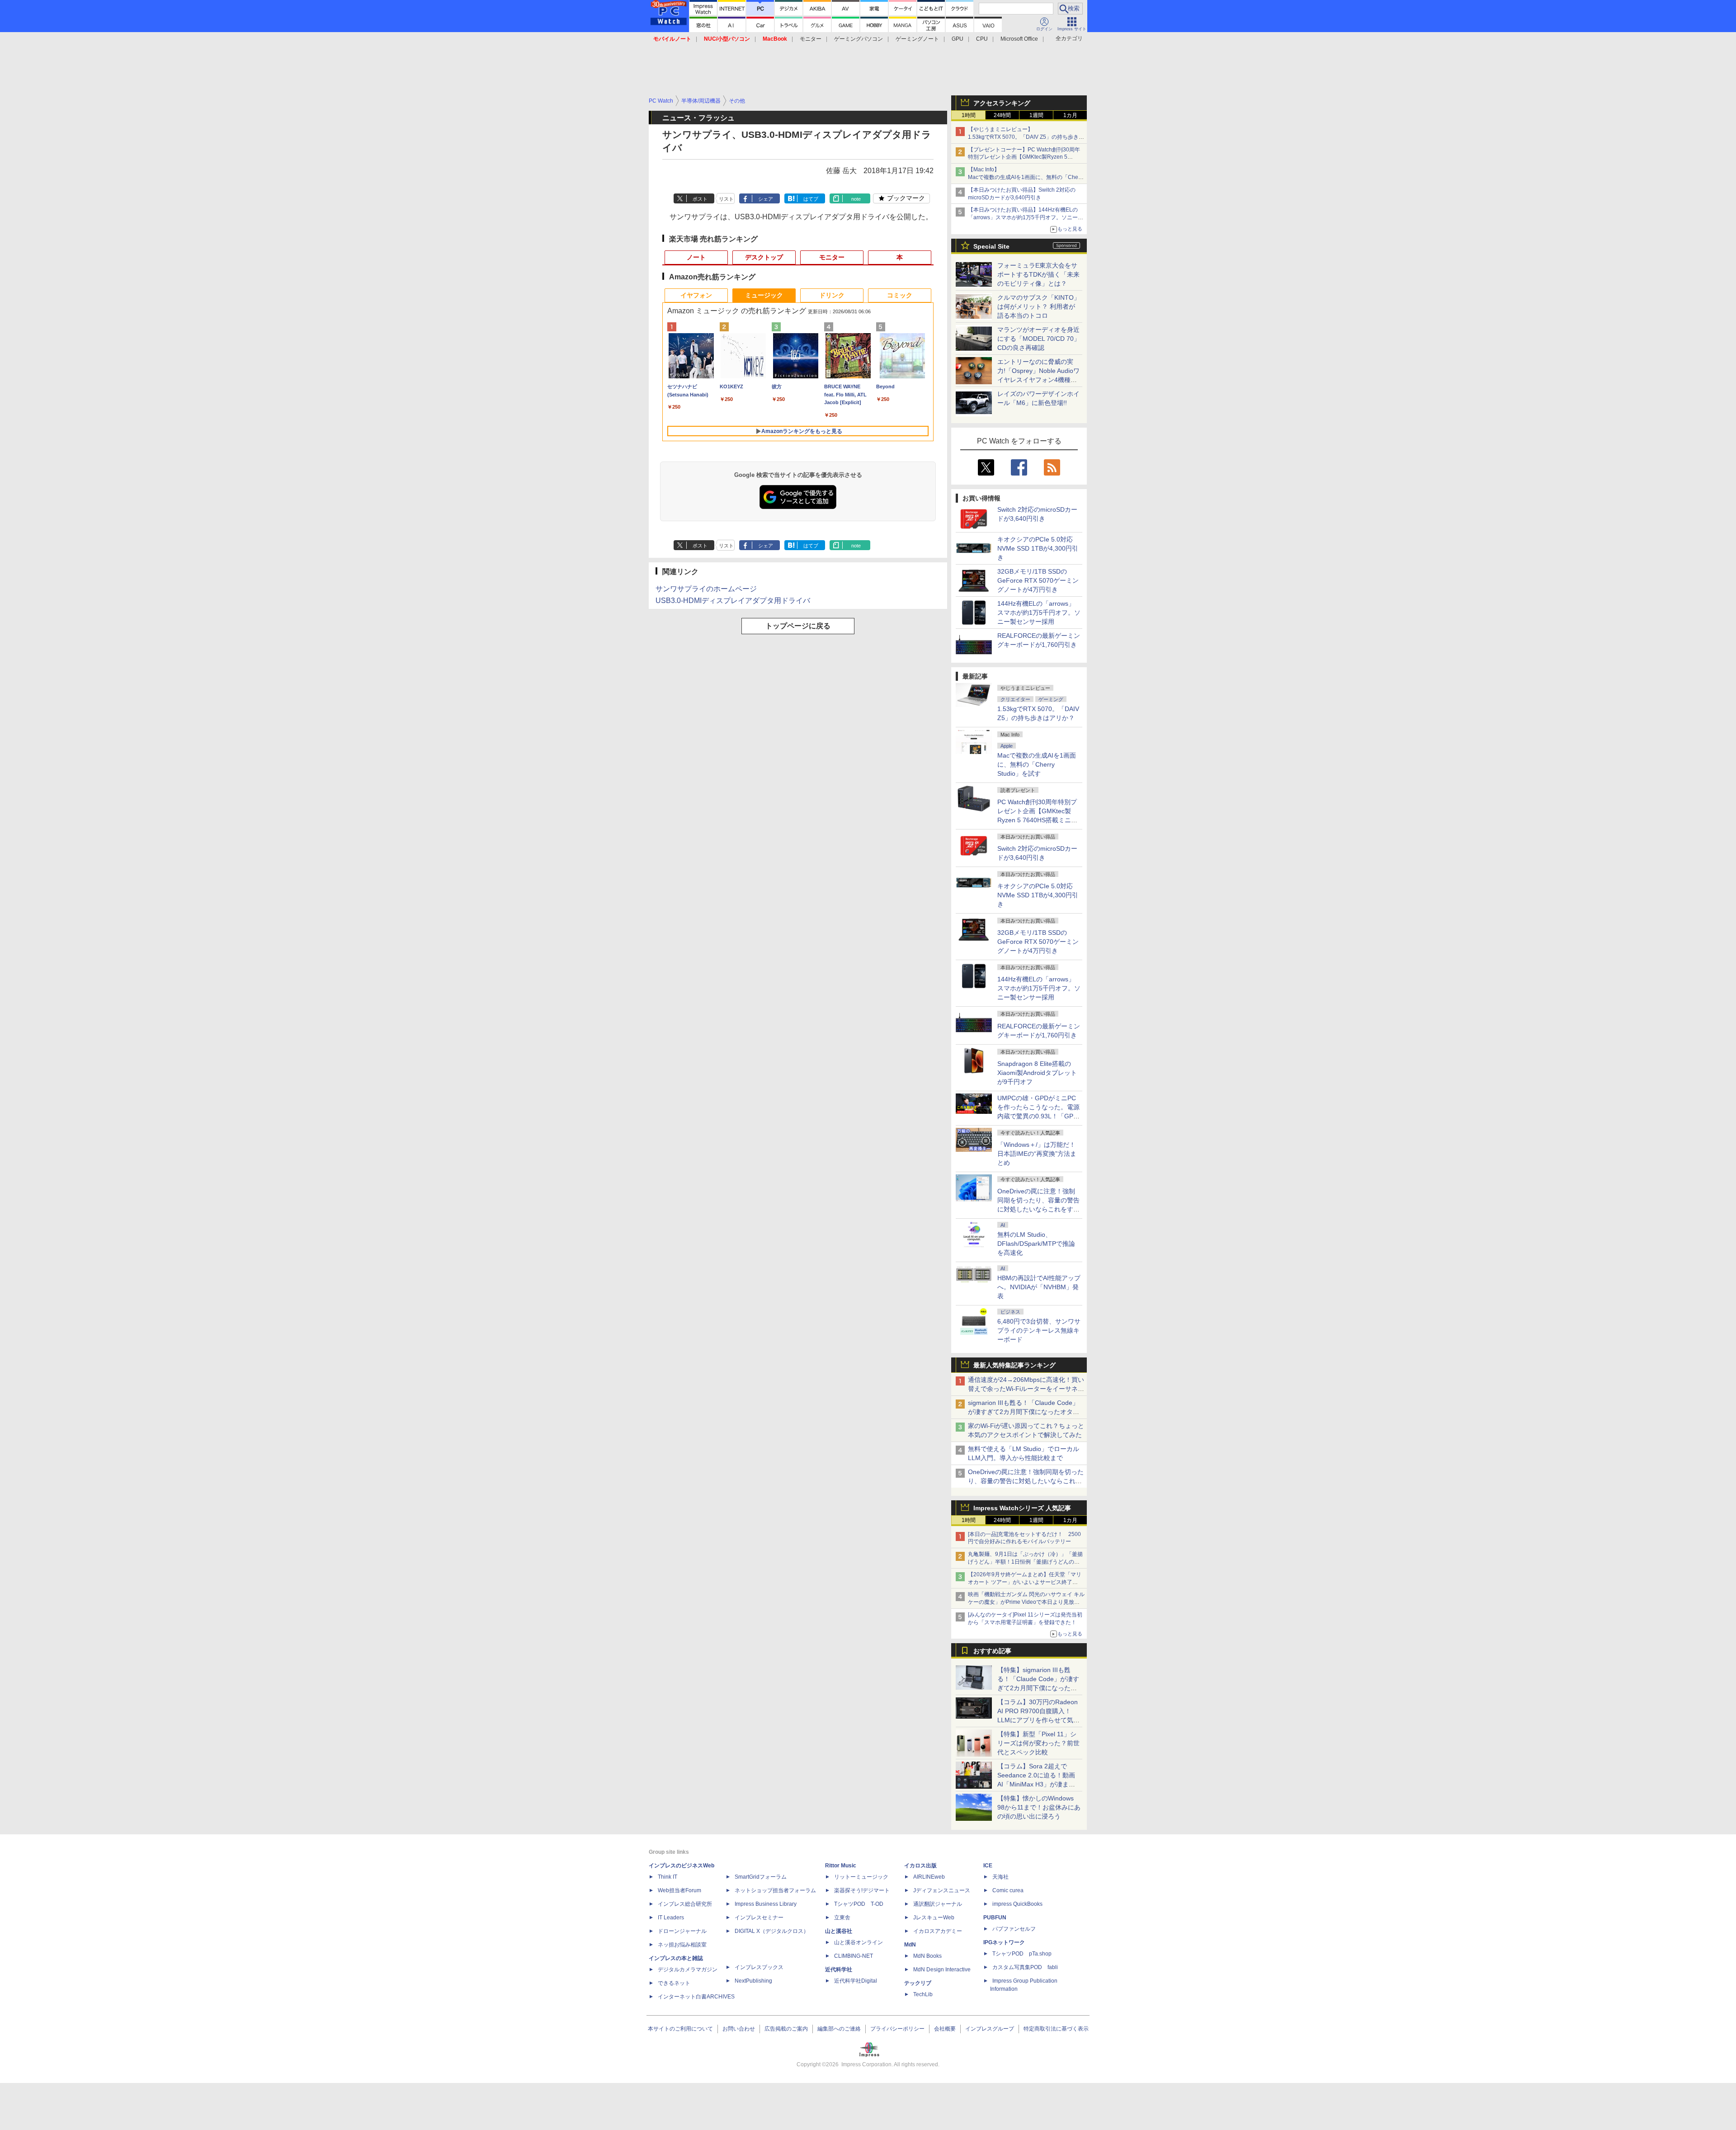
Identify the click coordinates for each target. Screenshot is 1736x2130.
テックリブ (918, 1983)
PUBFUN (995, 1918)
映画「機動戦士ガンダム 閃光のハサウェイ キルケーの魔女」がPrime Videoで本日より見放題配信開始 (1026, 1602)
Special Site (991, 246)
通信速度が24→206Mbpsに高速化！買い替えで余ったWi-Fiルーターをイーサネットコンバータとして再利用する (1026, 1389)
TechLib (923, 1994)
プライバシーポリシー (897, 2029)
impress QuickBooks (1017, 1904)
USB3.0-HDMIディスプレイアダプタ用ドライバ (733, 601)
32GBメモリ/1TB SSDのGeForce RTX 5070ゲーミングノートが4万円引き (1038, 580)
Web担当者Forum (679, 1890)
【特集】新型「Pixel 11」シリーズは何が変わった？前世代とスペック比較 (1038, 1743)
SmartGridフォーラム (761, 1877)
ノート (696, 257)
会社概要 (945, 2029)
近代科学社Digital (856, 1981)
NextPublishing (753, 1981)
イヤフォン (696, 295)
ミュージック (764, 295)
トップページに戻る (798, 626)
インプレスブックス (759, 1967)
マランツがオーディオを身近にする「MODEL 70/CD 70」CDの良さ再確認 (1039, 339)
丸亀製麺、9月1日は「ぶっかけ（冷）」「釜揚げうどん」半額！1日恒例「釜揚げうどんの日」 (1025, 1562)
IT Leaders (671, 1918)
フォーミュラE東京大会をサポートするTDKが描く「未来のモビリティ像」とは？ (1038, 274)
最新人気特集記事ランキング (1014, 1365)
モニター (811, 39)
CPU (982, 39)
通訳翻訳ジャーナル (938, 1904)
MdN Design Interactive (942, 1970)
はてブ (811, 199)
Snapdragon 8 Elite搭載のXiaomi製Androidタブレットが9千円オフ (1037, 1073)
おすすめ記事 (992, 1651)
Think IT (668, 1877)
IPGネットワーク (1004, 1942)
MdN (910, 1945)
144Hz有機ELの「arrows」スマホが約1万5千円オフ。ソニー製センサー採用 (1039, 613)
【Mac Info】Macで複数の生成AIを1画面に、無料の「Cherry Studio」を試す (1026, 177)
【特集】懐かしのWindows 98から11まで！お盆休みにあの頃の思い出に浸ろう (1039, 1807)
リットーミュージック (861, 1877)
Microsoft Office (1019, 39)
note (856, 199)
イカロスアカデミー (938, 1931)
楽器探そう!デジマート (862, 1890)
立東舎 (842, 1918)
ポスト (700, 199)
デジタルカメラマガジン (688, 1970)
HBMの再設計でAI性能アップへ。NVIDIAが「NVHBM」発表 (1039, 1287)
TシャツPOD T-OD (859, 1904)
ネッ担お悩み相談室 (682, 1945)
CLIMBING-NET (854, 1956)
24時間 (1002, 115)
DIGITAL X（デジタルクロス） (772, 1931)
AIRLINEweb (929, 1877)
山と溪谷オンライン (859, 1942)
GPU (958, 39)
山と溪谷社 (839, 1931)
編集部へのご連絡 (839, 2029)
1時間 (969, 115)
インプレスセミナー (759, 1918)
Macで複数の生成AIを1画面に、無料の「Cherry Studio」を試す (1037, 764)
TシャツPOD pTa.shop (1022, 1954)
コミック (900, 295)
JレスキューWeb (934, 1918)
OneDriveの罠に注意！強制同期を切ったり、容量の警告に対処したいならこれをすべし (1026, 1481)
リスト (726, 199)
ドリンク (832, 295)
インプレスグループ (990, 2029)
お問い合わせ (739, 2029)
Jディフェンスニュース (942, 1890)
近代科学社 (839, 1970)
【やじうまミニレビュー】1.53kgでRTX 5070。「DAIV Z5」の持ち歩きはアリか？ (1026, 137)
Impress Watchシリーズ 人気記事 (1022, 1508)
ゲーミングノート (917, 39)
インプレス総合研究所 (685, 1904)
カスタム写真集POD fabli (1025, 1967)
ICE (988, 1866)
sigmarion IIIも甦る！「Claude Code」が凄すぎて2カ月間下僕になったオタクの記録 (1024, 1412)
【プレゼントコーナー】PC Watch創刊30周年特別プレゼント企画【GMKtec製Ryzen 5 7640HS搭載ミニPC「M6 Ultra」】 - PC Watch (1026, 157)
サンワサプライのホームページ (706, 589)
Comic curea (1008, 1890)
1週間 (1036, 115)
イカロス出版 (920, 1866)
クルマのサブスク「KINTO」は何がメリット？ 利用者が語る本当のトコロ (1039, 306)
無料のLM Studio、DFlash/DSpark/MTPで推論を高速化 (1036, 1244)
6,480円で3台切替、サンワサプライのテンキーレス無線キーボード (1039, 1330)
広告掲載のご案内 (786, 2029)
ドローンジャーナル (682, 1931)
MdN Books (927, 1956)
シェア (766, 199)
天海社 (1000, 1877)
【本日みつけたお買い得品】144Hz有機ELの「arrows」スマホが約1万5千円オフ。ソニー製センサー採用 (1026, 217)
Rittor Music (841, 1866)
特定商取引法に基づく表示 (1056, 2029)
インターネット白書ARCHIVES (696, 1997)
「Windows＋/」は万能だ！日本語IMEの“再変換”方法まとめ (1037, 1154)
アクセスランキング (1002, 103)
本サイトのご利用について (680, 2029)
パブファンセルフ (1014, 1929)
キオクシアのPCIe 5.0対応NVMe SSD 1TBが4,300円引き (1038, 548)
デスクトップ (764, 257)
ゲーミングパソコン (859, 39)
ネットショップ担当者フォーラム (775, 1890)
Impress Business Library (766, 1904)
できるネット (674, 1983)
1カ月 (1070, 115)
